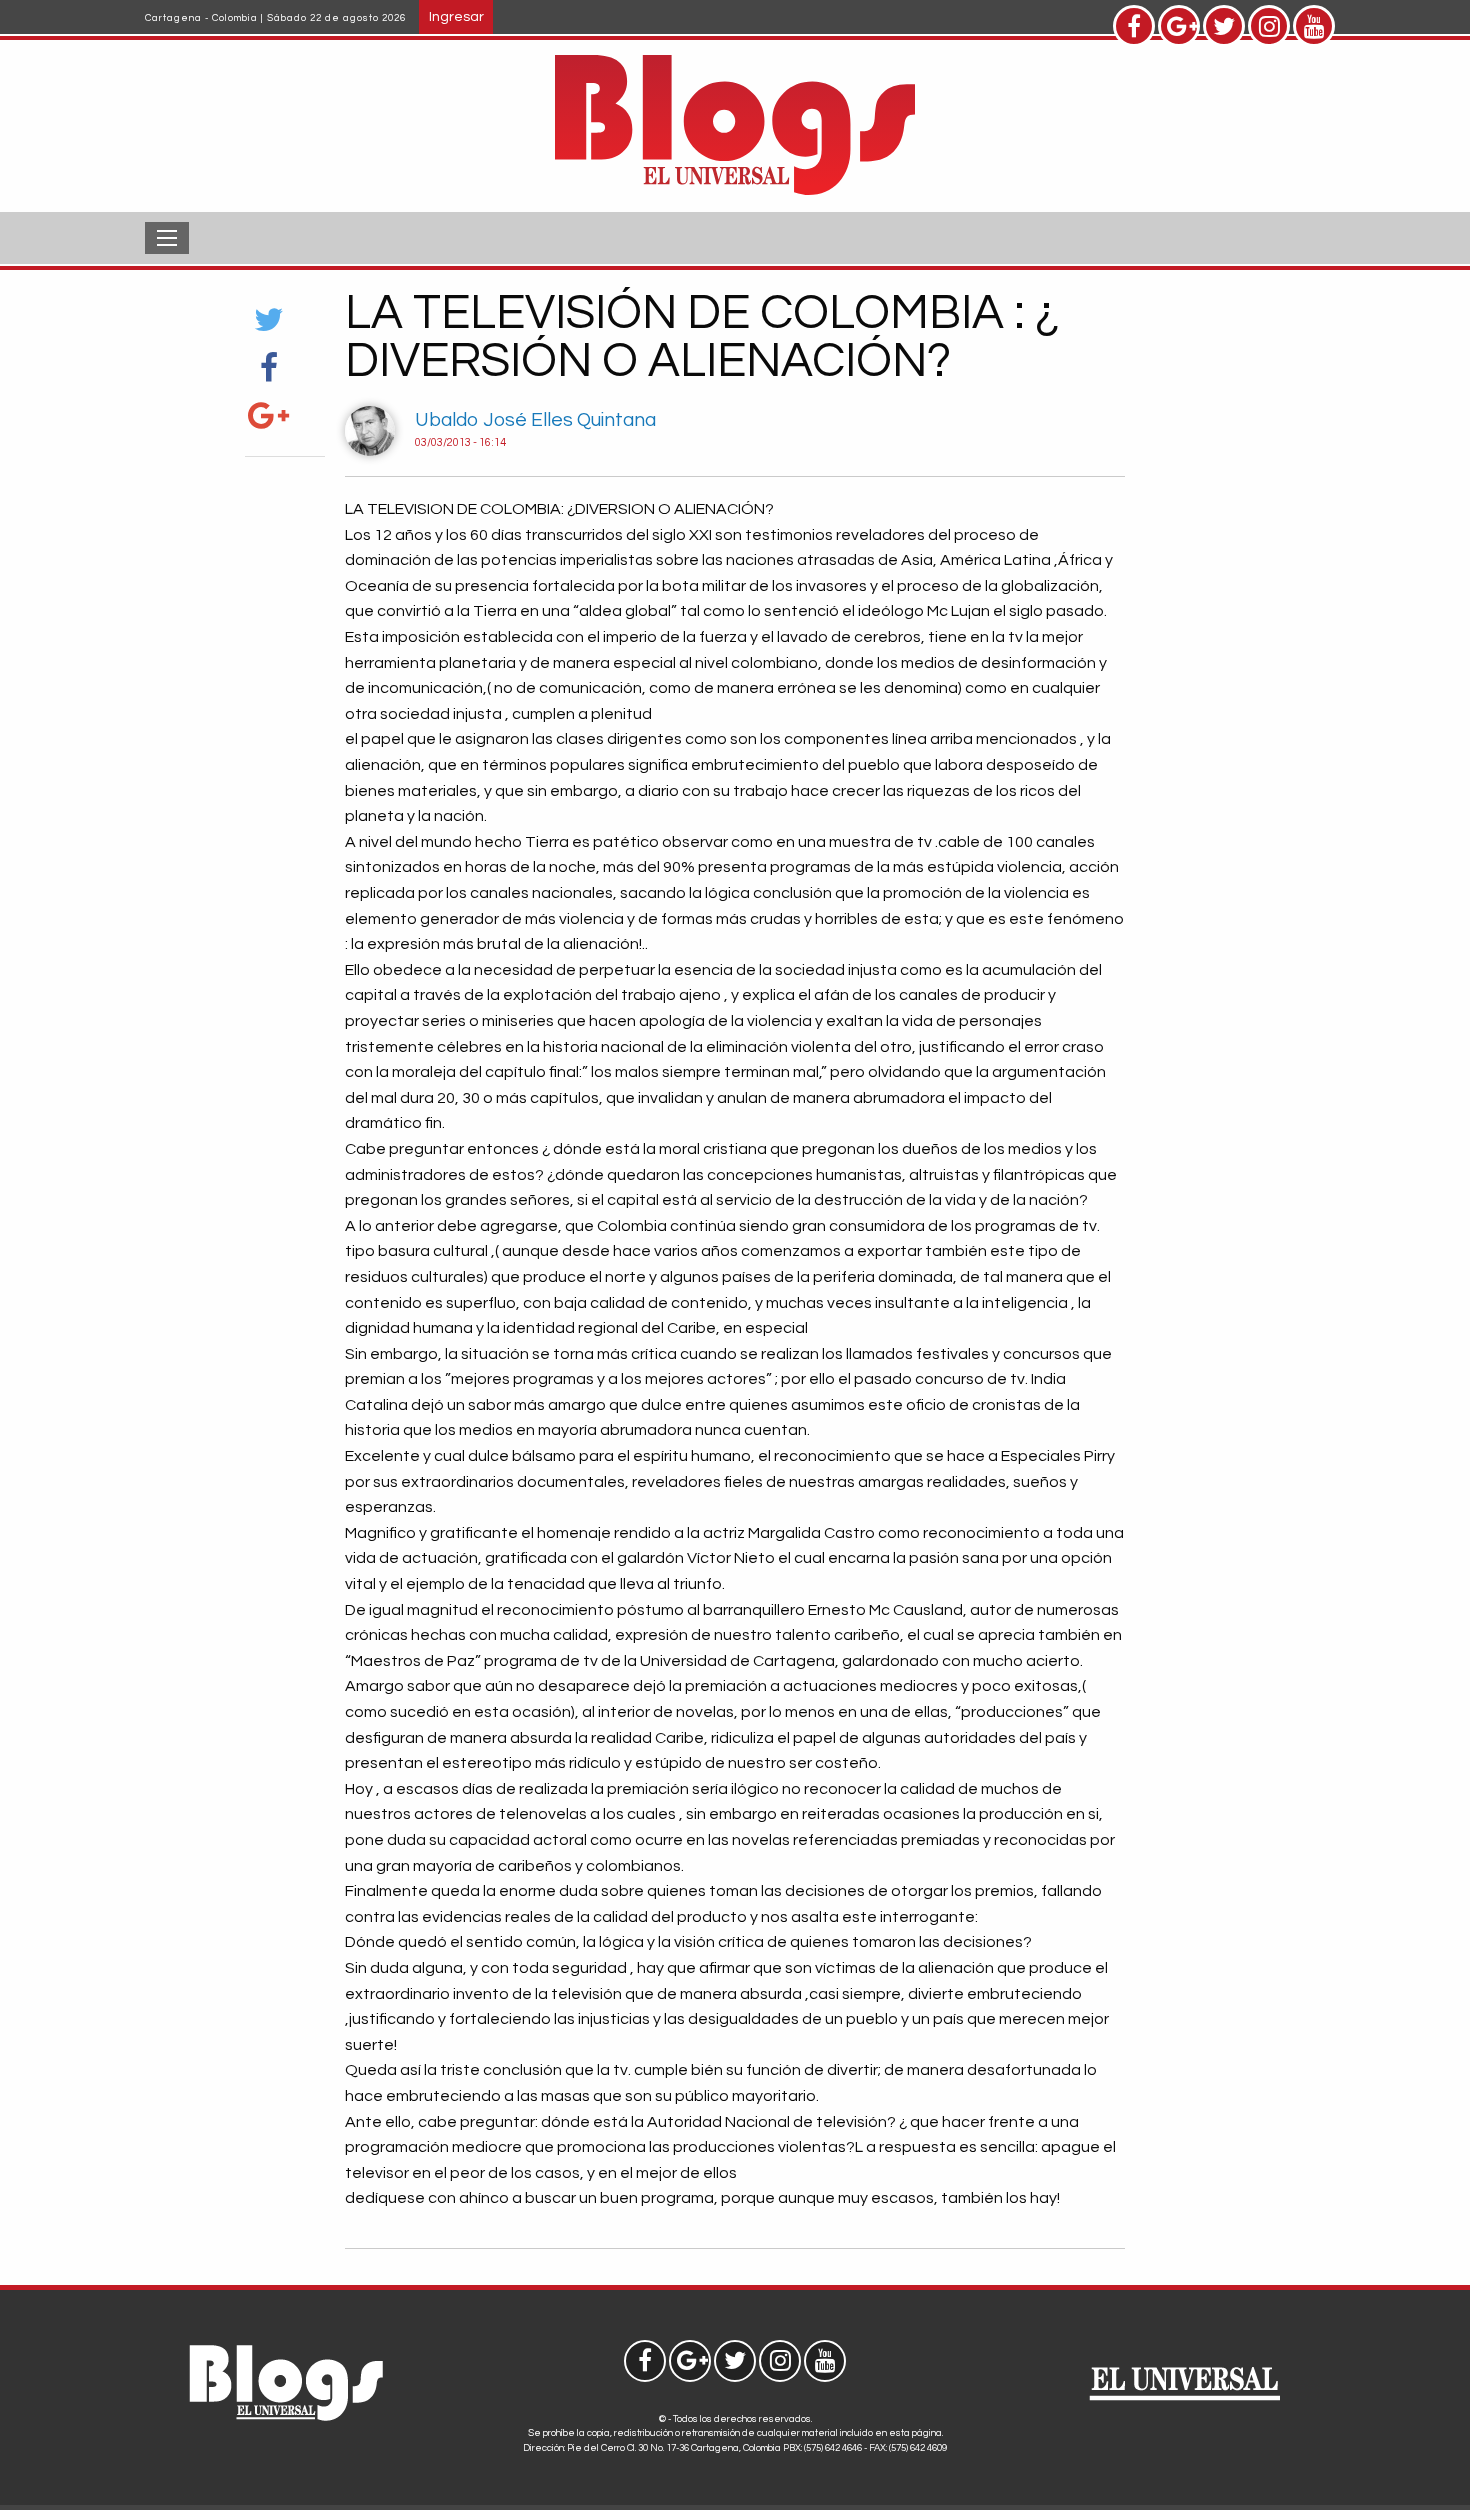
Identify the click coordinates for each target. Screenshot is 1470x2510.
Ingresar (456, 16)
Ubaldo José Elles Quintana (535, 420)
